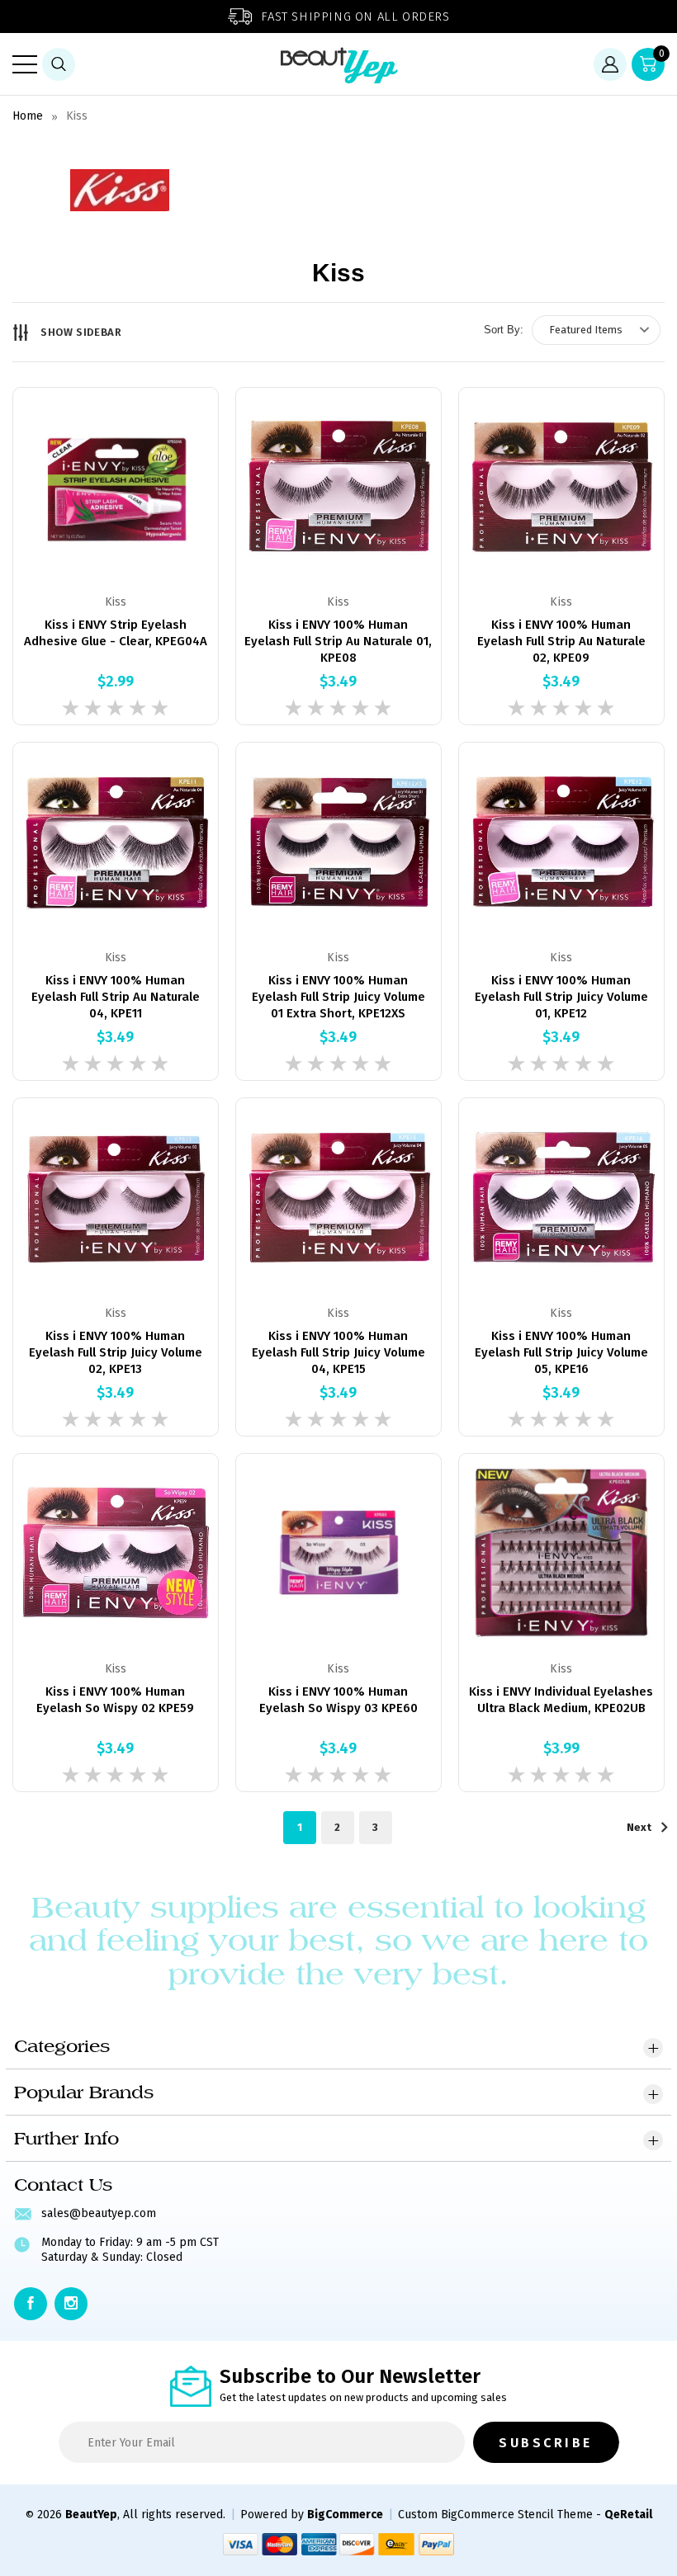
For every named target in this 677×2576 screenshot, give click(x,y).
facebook (31, 2304)
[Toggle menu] (25, 64)
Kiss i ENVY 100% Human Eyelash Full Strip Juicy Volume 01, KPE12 (561, 997)
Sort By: (504, 330)
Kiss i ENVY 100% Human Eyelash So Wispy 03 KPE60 (338, 1700)
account (610, 64)
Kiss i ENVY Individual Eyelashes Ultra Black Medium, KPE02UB (561, 1700)
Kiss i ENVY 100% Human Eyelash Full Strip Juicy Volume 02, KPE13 (116, 1352)
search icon (59, 64)
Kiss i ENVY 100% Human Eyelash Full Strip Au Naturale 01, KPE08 (338, 641)
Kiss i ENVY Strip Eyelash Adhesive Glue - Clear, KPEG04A (116, 633)
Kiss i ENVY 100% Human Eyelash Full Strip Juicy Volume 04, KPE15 (338, 1352)
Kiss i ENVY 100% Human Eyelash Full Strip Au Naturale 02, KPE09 (561, 641)
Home (28, 116)
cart (662, 54)
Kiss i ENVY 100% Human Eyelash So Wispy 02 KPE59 (115, 1700)
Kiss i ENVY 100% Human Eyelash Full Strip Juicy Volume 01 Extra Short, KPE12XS (338, 997)
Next (640, 1827)
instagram (71, 2304)
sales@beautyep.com (99, 2213)
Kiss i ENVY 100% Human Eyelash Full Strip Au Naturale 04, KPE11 (116, 997)
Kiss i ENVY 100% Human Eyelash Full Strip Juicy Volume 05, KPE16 (561, 1352)
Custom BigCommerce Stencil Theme (495, 2515)
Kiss (77, 116)
